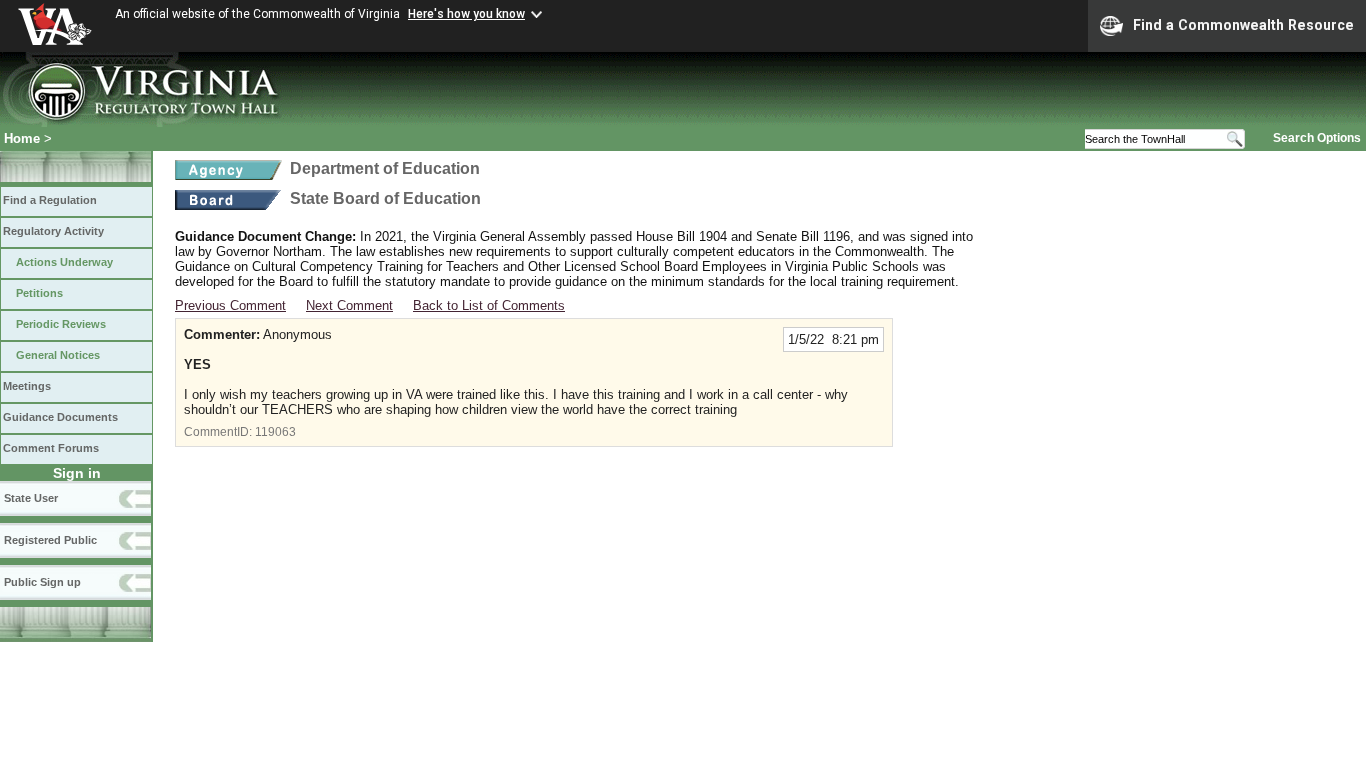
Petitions (39, 293)
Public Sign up (42, 582)
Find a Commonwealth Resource (1243, 25)
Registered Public (50, 540)
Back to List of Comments (489, 305)
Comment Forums (51, 448)
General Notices (58, 355)
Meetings (27, 386)
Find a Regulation (50, 200)
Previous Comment (230, 305)
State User (31, 498)
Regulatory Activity (53, 231)
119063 (275, 432)
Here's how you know (466, 14)
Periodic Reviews (61, 324)
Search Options (1317, 138)
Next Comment (349, 305)
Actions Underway (64, 262)
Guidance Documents (60, 417)
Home (22, 138)
